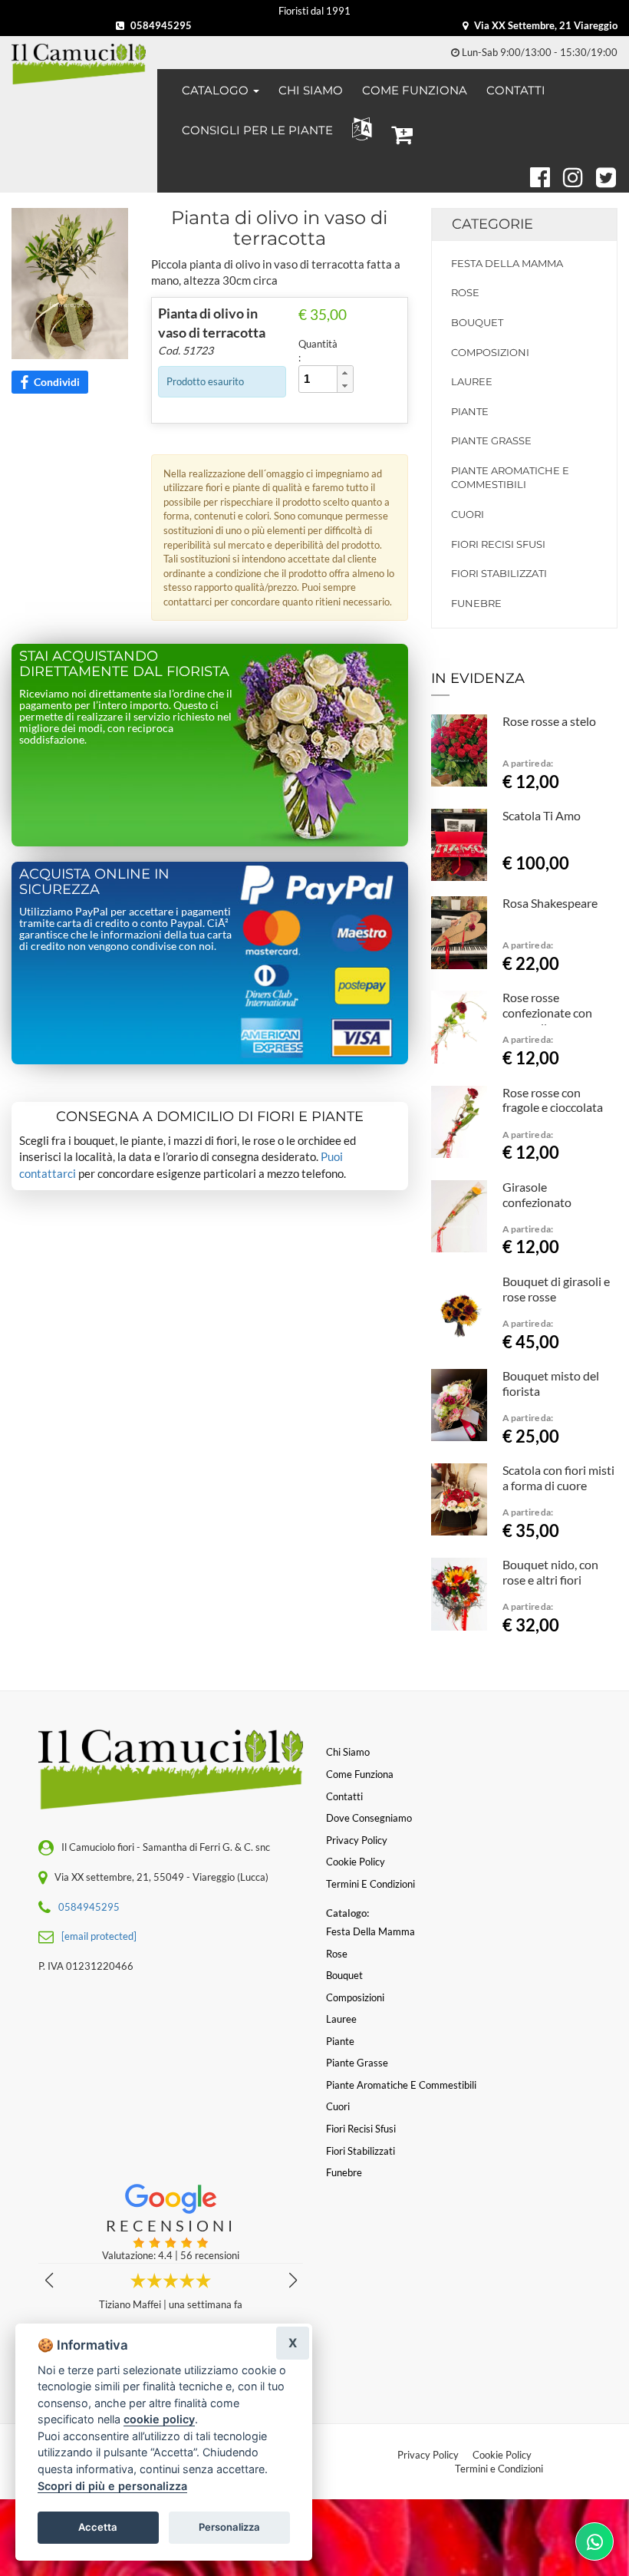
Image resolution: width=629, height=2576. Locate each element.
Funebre (476, 603)
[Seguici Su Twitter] (606, 175)
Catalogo (217, 90)
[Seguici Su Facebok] (533, 175)
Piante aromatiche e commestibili (510, 478)
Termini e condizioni (370, 1884)
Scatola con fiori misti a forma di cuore (558, 1478)
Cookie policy (356, 1862)
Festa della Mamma (507, 263)
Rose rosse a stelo (549, 721)
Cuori (468, 514)
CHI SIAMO (311, 90)
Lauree (472, 381)
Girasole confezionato (537, 1194)
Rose (465, 292)
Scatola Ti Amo (542, 815)
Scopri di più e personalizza (112, 2486)
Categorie (492, 224)
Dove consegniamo (369, 1818)
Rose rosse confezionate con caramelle (547, 1013)
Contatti (344, 1796)
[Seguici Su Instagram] (566, 175)
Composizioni (490, 352)
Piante (470, 411)
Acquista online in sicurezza (94, 882)
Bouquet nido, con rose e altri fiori (550, 1572)
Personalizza (229, 2527)
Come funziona (360, 1774)
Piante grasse (491, 440)
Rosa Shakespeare (550, 903)
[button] (359, 129)
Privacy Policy (428, 2455)
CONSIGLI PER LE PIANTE (257, 130)
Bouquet (477, 322)
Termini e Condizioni (499, 2469)
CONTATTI (516, 90)
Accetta (98, 2527)
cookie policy (159, 2419)
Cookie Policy (502, 2455)
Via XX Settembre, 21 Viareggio (545, 25)
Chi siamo (348, 1752)
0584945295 (160, 25)
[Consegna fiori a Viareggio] (79, 64)
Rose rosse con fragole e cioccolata (553, 1100)
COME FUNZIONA (415, 90)
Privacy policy (357, 1840)
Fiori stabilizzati (499, 573)
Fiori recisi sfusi (498, 544)
